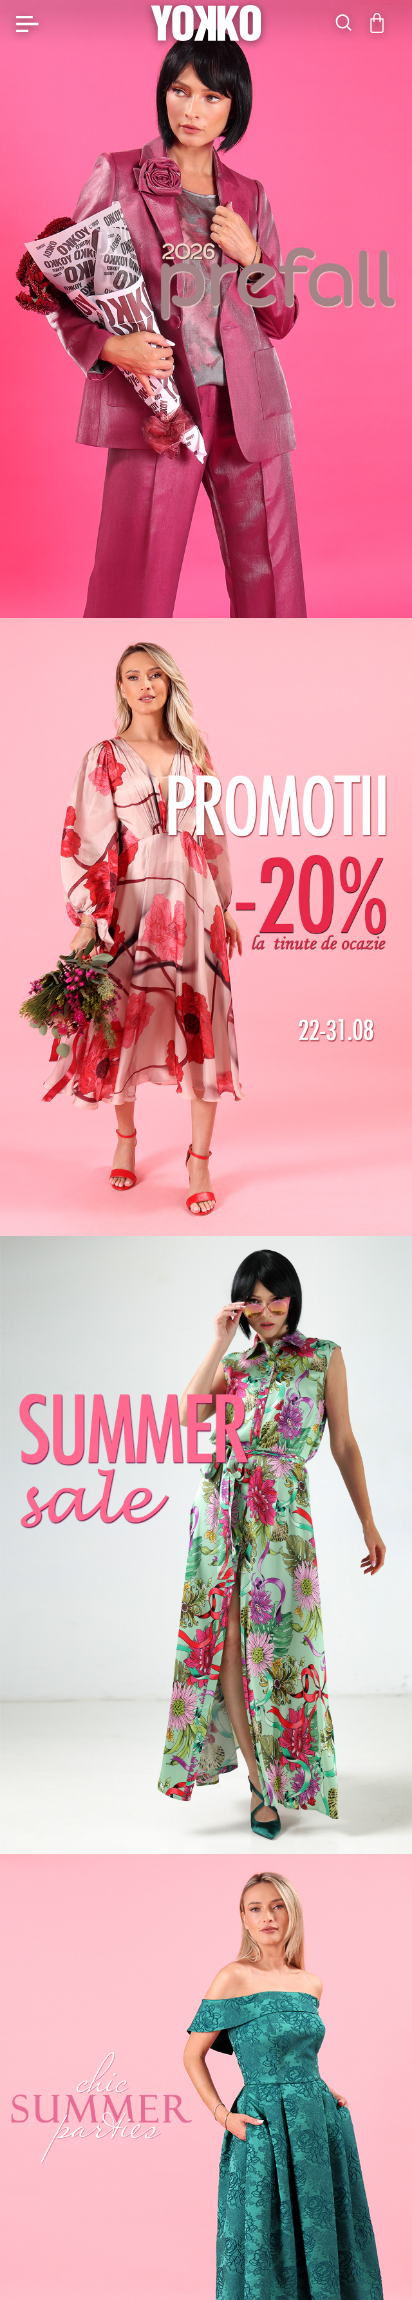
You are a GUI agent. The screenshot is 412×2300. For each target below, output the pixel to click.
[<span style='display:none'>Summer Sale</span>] (206, 1545)
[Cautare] (344, 23)
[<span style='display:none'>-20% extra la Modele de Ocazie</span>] (206, 927)
